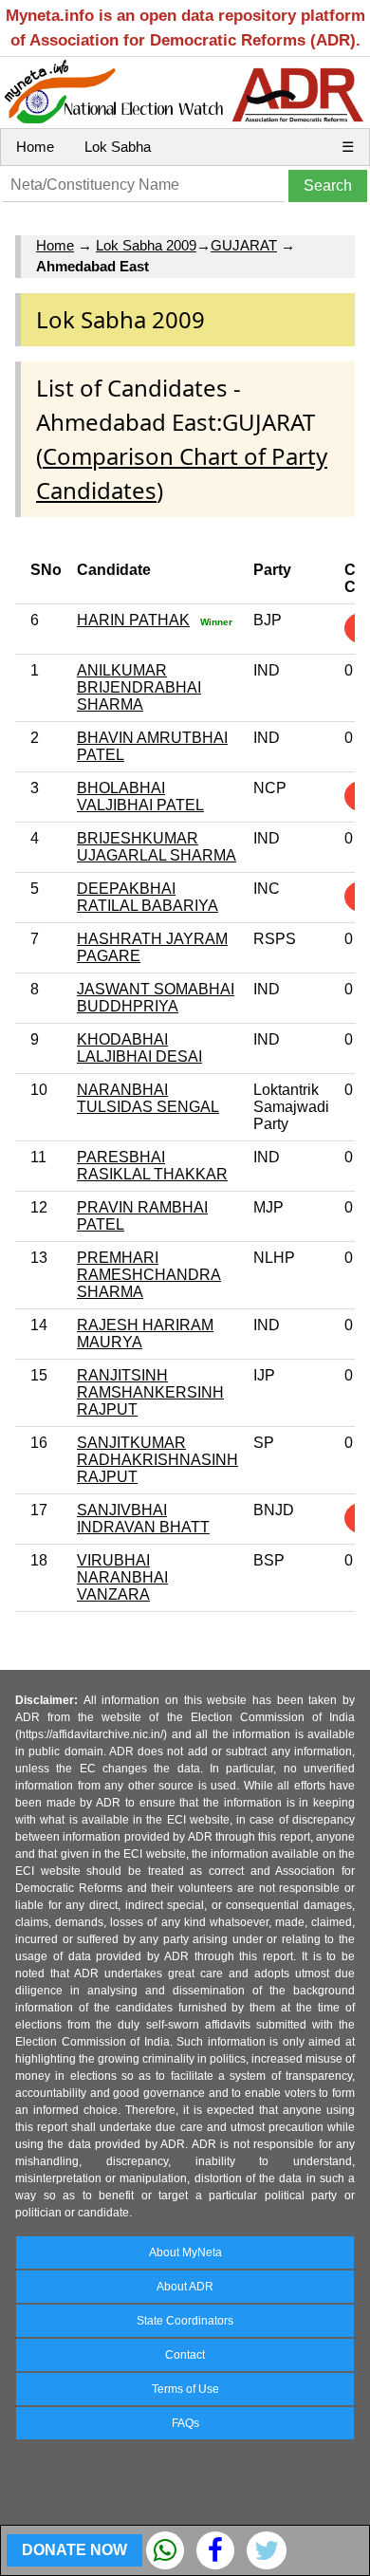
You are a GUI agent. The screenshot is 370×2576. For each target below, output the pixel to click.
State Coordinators (185, 2321)
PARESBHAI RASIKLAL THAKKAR (152, 1166)
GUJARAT (244, 245)
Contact (185, 2355)
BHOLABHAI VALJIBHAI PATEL (140, 797)
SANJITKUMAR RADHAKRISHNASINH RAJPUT (157, 1460)
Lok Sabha (118, 147)
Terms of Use (185, 2389)
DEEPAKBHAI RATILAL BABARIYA (148, 897)
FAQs (185, 2423)
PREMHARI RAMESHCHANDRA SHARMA (149, 1275)
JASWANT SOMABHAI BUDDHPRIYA (156, 998)
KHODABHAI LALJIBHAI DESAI (139, 1048)
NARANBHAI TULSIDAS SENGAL (148, 1098)
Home (35, 147)
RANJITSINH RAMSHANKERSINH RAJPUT (150, 1392)
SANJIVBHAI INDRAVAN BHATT (143, 1519)
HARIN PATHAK (133, 620)
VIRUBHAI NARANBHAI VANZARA (122, 1577)
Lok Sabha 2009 (146, 245)
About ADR (185, 2287)
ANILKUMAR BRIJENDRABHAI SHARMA (139, 687)
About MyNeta (185, 2252)
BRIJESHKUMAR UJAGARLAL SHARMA (157, 847)
